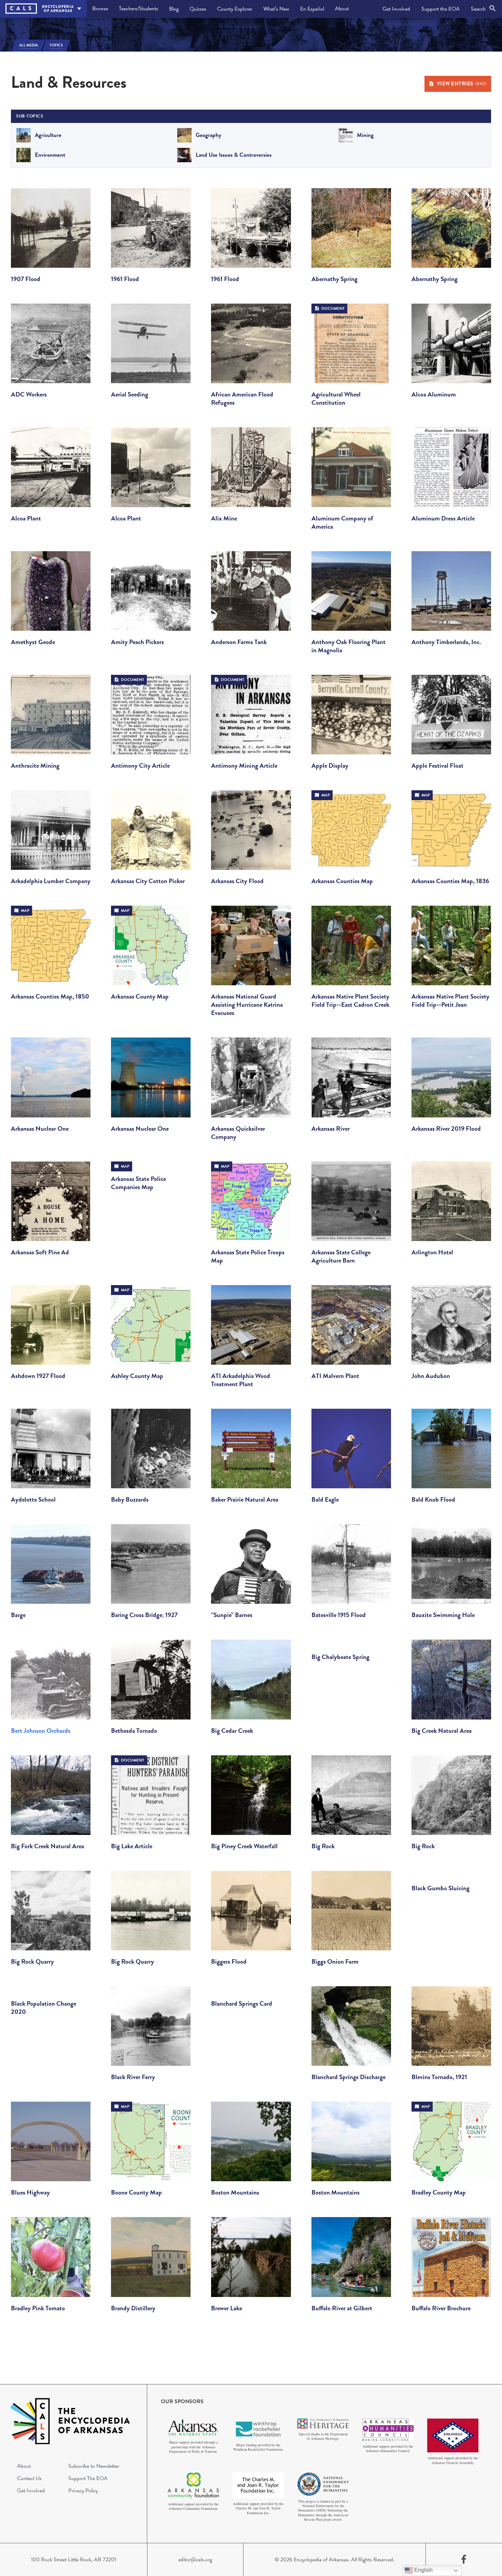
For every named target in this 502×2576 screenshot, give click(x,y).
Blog (174, 9)
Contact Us (29, 2478)
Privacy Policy (83, 2491)
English (423, 2570)
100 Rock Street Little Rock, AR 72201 (74, 2560)
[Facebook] (464, 2560)
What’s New (276, 9)
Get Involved (396, 9)
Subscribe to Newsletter (94, 2466)
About (342, 9)
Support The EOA (88, 2478)
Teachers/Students (138, 9)
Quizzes (198, 9)
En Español (312, 9)
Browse (100, 9)
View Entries (462, 84)
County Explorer (235, 9)
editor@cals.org (195, 2560)
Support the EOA (441, 9)
